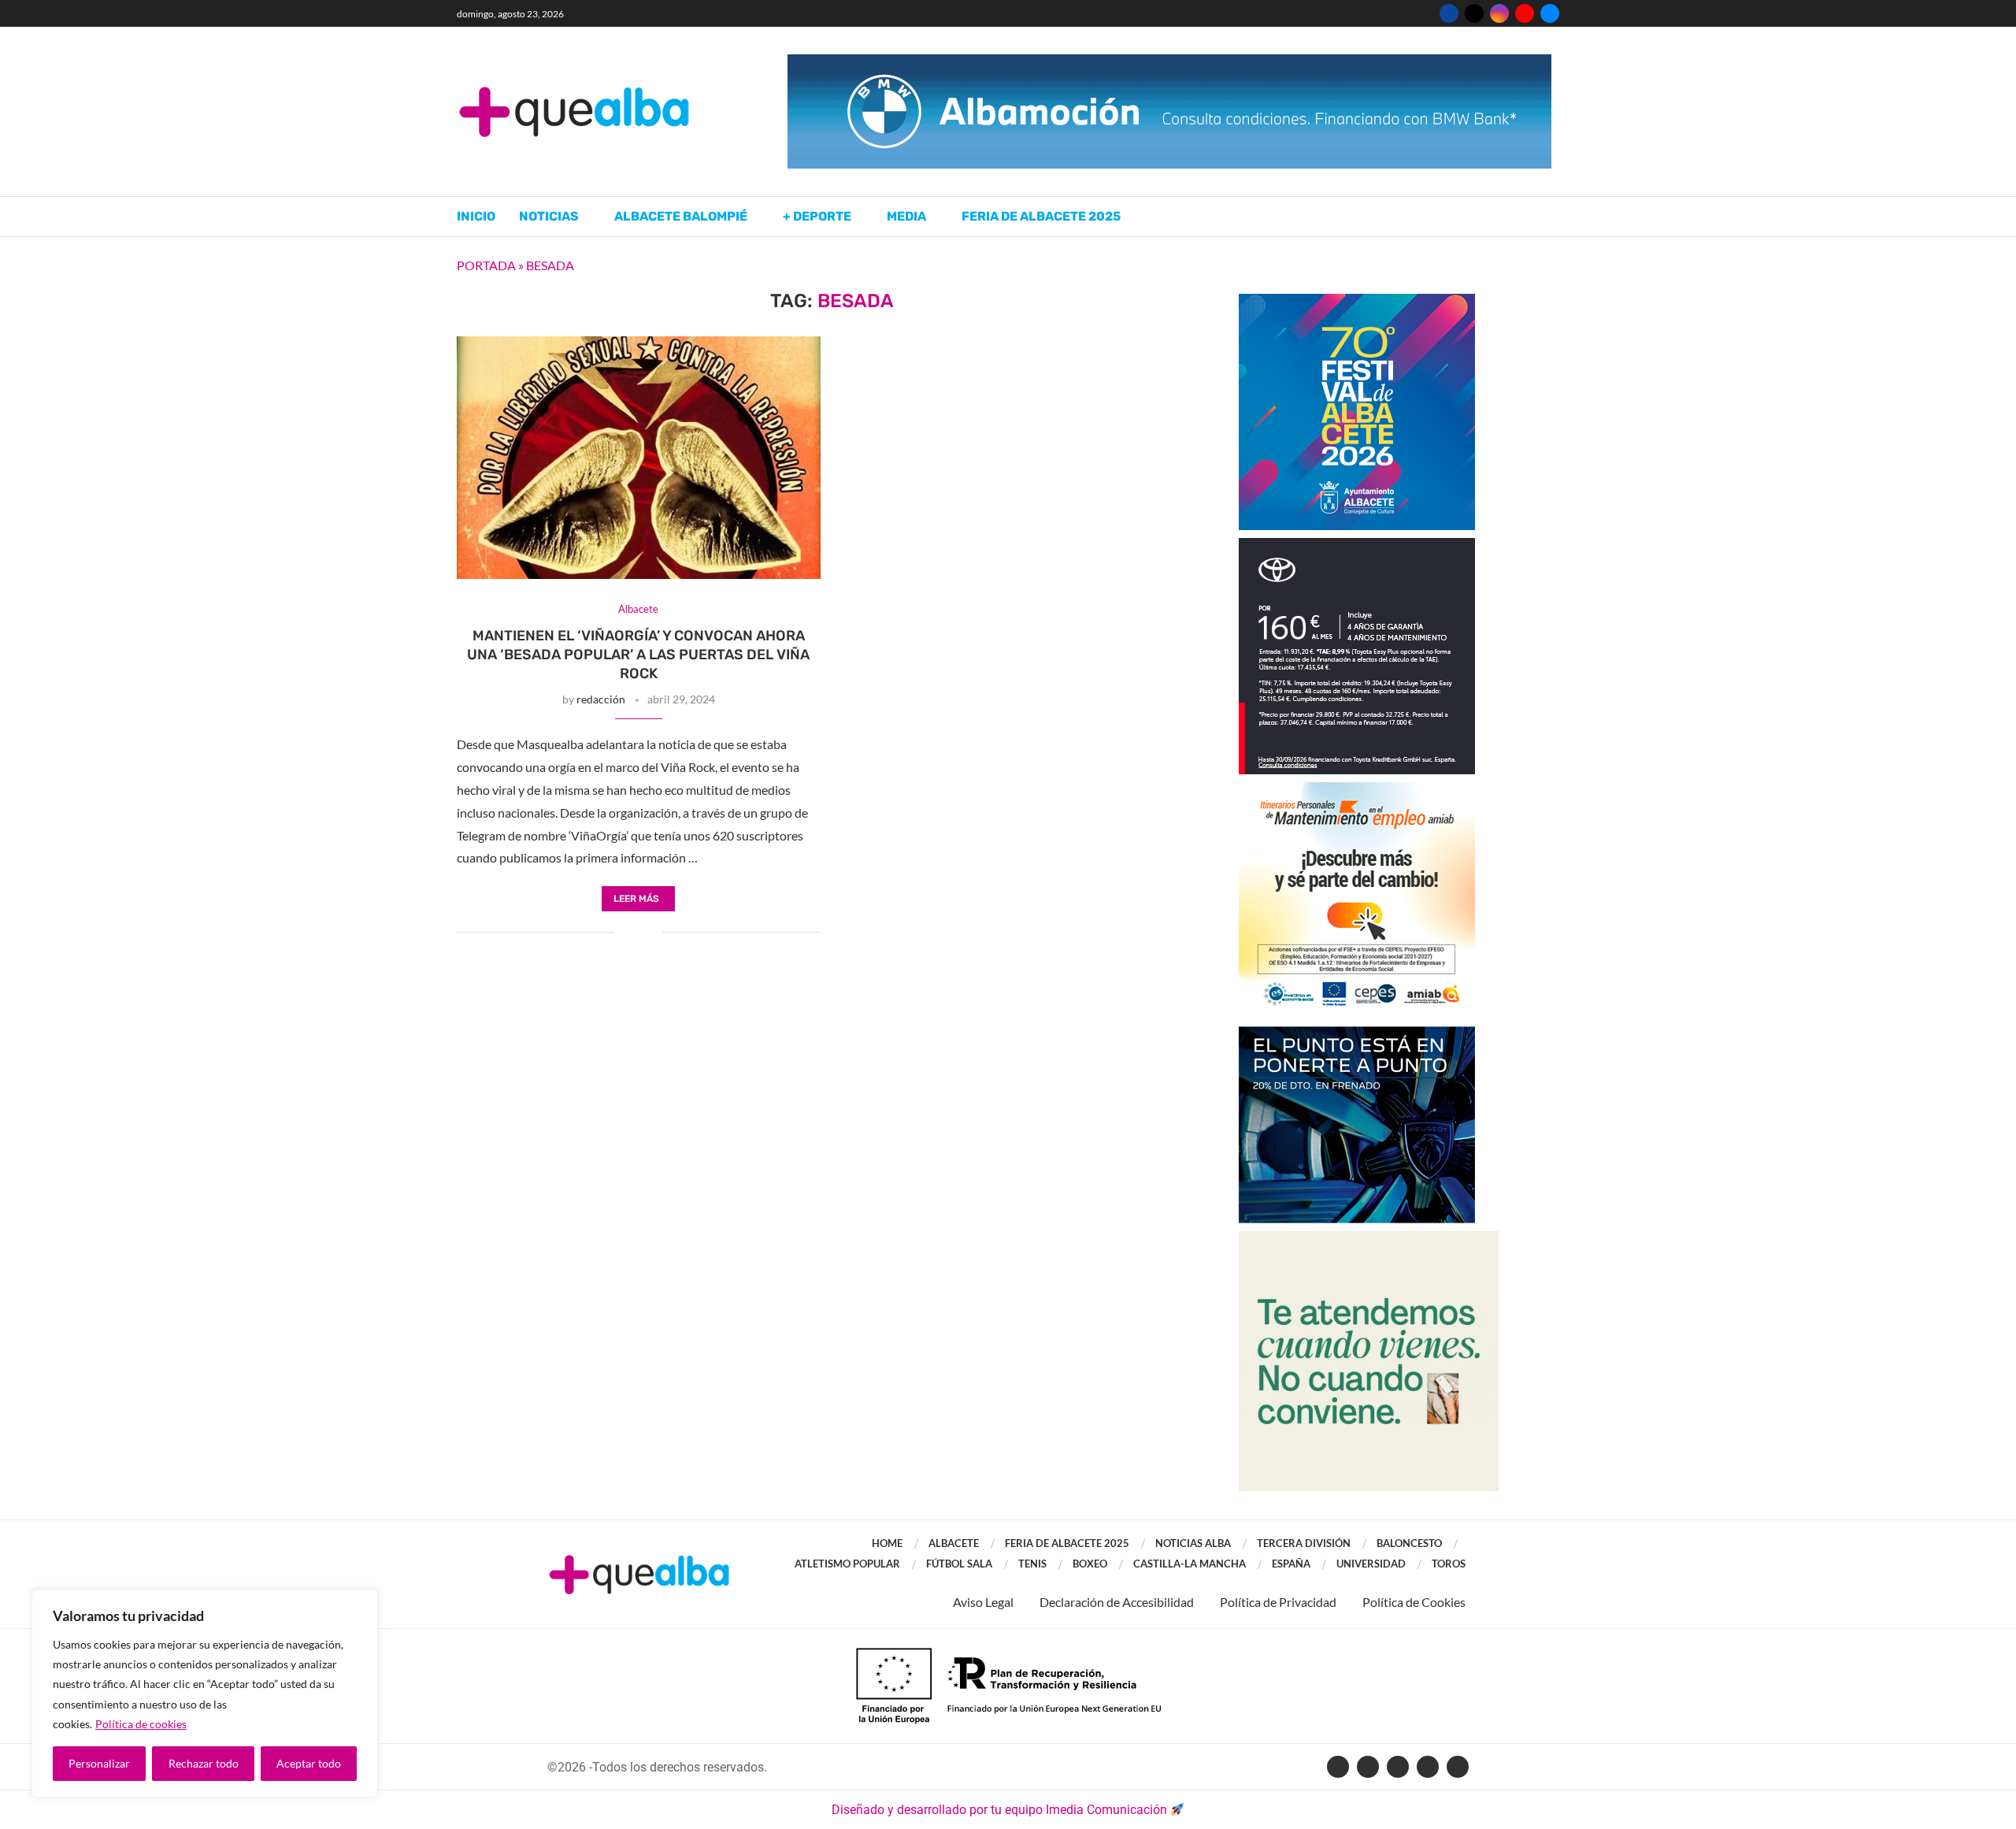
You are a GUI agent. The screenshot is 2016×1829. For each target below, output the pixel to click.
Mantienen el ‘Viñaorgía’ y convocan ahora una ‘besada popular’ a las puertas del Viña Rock (638, 655)
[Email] (1550, 13)
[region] (205, 1694)
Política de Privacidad (1278, 1602)
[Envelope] (1458, 1767)
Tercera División (1304, 1543)
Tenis (1032, 1564)
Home (887, 1543)
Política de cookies (141, 1724)
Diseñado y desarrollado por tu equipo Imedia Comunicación (999, 1810)
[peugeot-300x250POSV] (1357, 1034)
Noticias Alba (1193, 1543)
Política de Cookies (1414, 1602)
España (1291, 1564)
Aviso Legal (983, 1602)
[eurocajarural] (1369, 1239)
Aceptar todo (309, 1763)
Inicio (476, 216)
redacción (601, 699)
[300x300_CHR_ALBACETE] (1357, 545)
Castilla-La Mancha (1190, 1564)
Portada (486, 265)
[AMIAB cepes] (1357, 790)
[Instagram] (1499, 13)
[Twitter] (1474, 13)
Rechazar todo (204, 1763)
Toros (1449, 1564)
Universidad (1371, 1564)
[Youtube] (1525, 13)
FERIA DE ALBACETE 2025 (1067, 1543)
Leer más (636, 899)
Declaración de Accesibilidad (1117, 1602)
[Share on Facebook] (626, 933)
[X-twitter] (1368, 1767)
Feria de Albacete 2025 (1041, 216)
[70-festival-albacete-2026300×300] (1357, 301)
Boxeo (1090, 1564)
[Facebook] (1449, 13)
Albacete (954, 1543)
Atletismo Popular (847, 1564)
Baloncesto (1409, 1543)
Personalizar (99, 1763)
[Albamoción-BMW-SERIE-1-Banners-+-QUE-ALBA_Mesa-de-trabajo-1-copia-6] (1169, 62)
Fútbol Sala (959, 1564)
